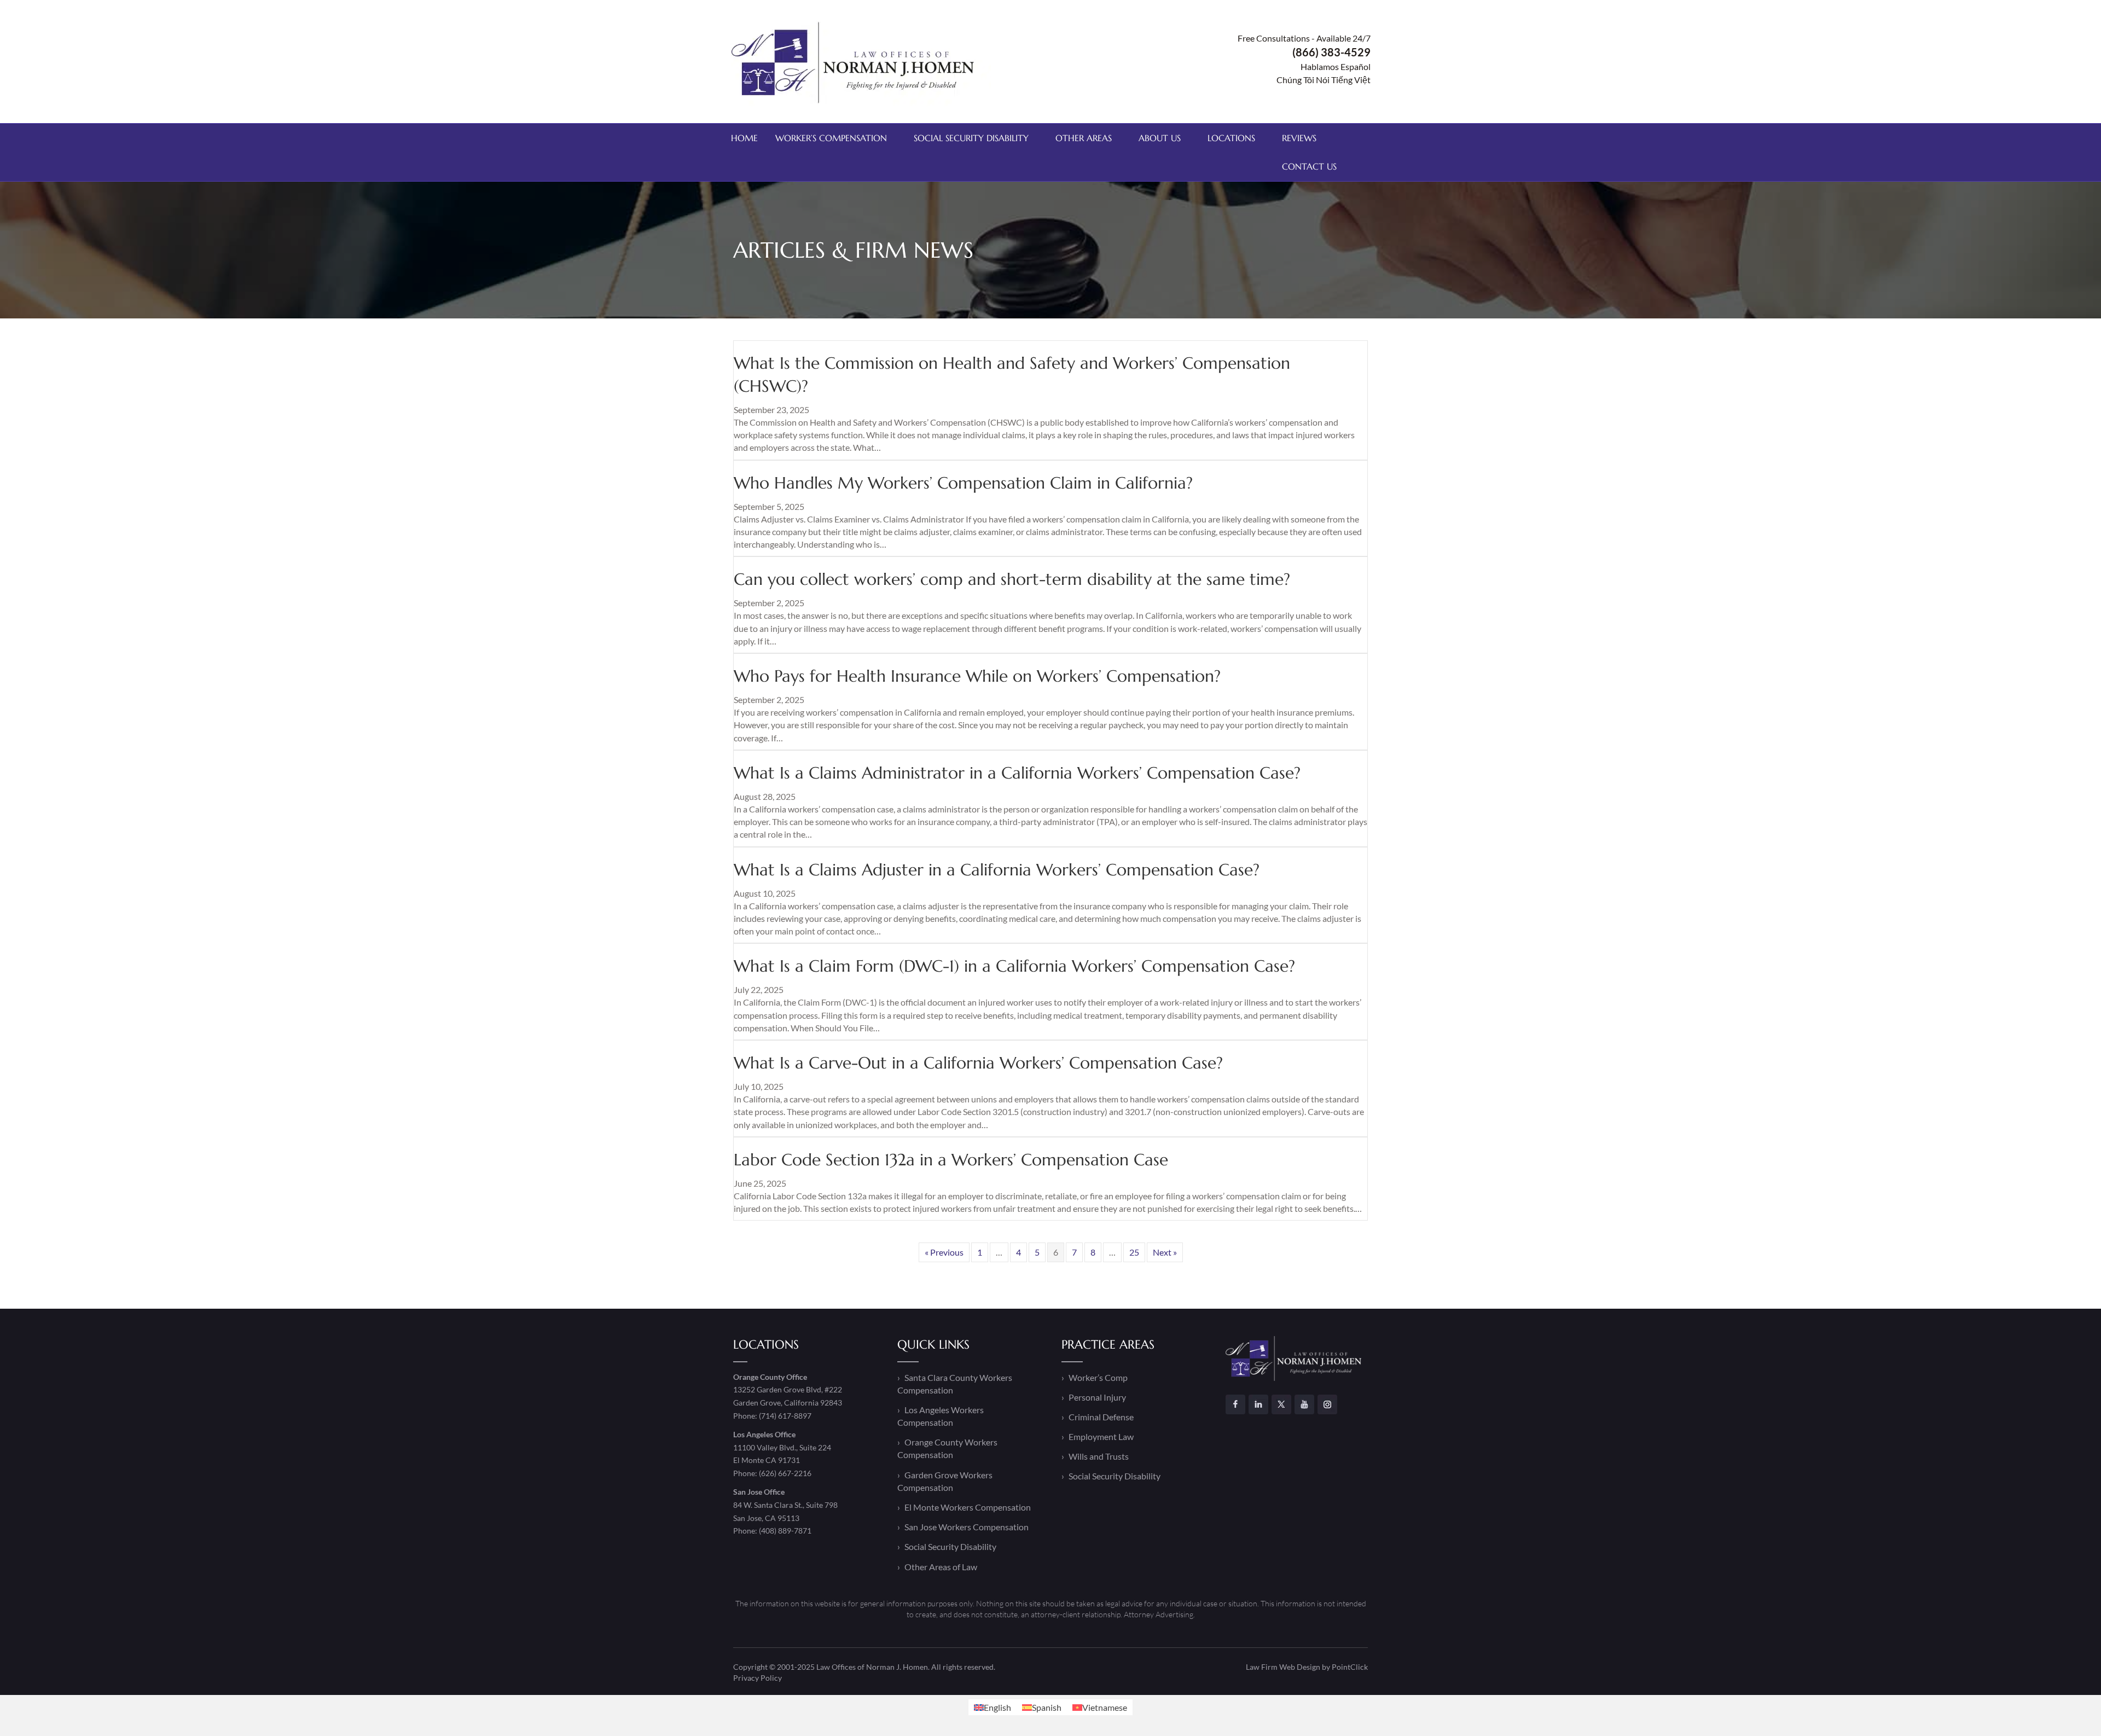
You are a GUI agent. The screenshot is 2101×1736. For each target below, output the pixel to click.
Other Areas (1084, 138)
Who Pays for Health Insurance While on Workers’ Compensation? (977, 676)
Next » (1165, 1252)
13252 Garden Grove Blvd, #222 (788, 1389)
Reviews (1299, 138)
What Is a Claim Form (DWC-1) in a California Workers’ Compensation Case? (1014, 966)
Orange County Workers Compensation (947, 1448)
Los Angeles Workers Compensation (941, 1416)
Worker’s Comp (1098, 1377)
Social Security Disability (971, 138)
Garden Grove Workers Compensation (945, 1481)
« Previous (944, 1252)
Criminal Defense (1101, 1417)
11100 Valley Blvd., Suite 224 (782, 1447)
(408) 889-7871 (785, 1531)
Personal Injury (1097, 1397)
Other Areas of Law (941, 1567)
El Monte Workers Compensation (968, 1507)
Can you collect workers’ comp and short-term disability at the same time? (1012, 579)
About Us (1160, 138)
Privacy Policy (758, 1678)
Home (744, 138)
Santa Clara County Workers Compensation (955, 1384)
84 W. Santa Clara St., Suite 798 (785, 1505)
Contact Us (1309, 166)
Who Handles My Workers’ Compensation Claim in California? (963, 483)
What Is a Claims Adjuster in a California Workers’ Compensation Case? (997, 870)
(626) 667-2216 (785, 1473)
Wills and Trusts (1099, 1456)
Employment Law (1101, 1436)
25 (1134, 1252)
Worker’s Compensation (831, 138)
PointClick (1350, 1667)
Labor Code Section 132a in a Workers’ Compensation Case (951, 1160)
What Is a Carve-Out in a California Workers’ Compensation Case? (978, 1063)
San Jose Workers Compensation (967, 1527)
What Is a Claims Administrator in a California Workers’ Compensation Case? (1017, 773)
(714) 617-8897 (785, 1416)
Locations (1231, 138)
